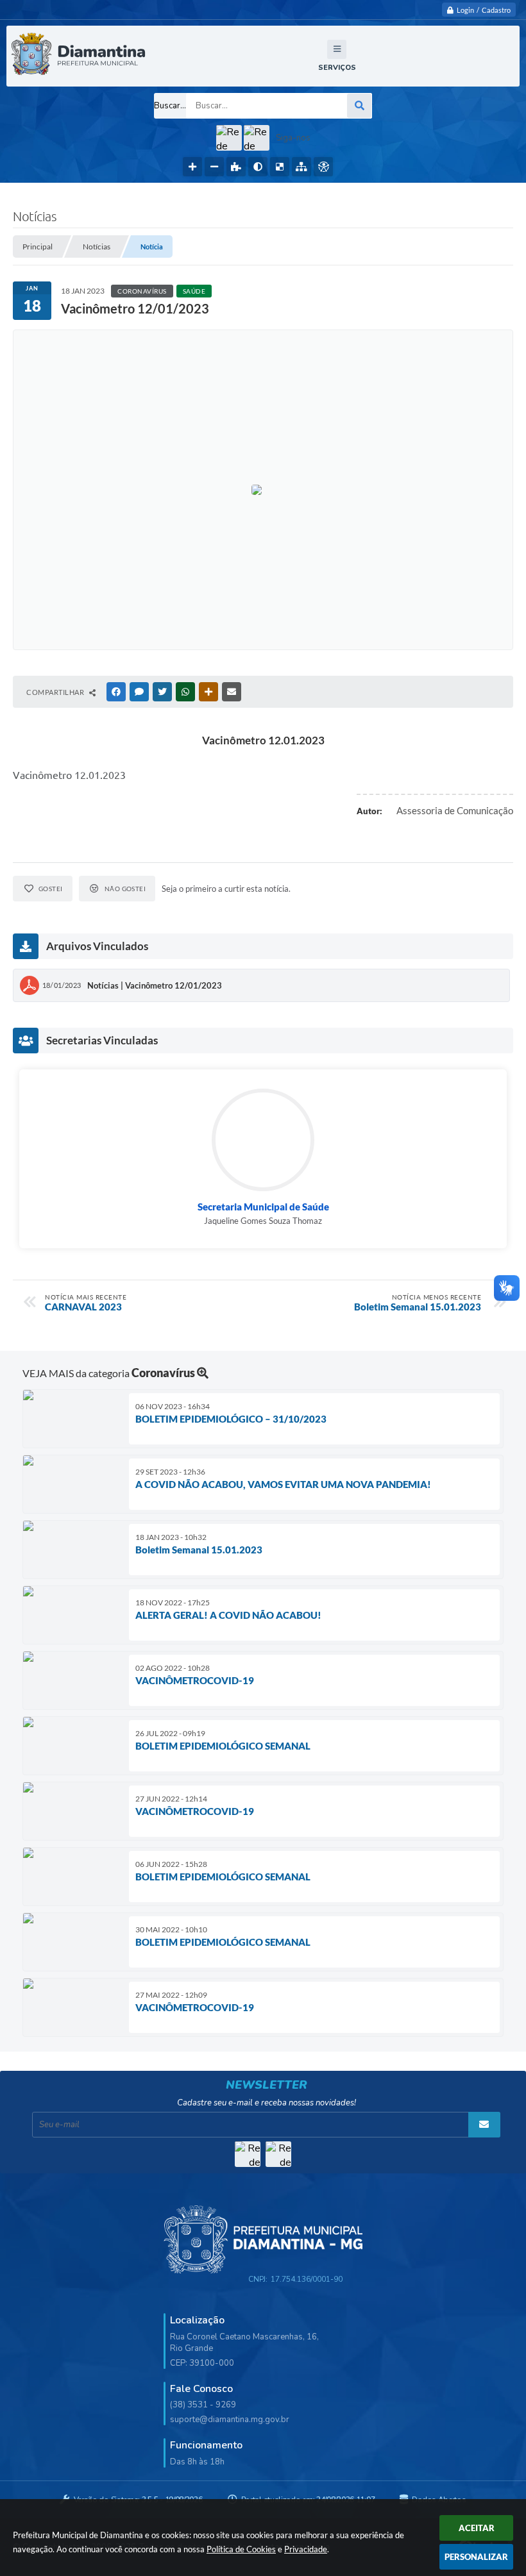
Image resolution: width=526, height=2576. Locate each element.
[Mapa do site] (301, 167)
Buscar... (170, 106)
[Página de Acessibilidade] (323, 167)
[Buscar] (359, 106)
